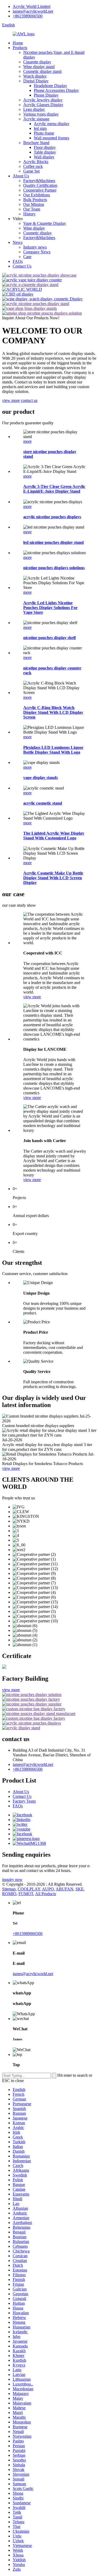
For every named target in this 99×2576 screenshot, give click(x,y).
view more (11, 400)
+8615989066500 (28, 16)
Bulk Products (35, 200)
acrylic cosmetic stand (43, 803)
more (27, 441)
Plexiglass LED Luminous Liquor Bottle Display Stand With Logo (53, 750)
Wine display (34, 228)
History (29, 214)
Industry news (35, 247)
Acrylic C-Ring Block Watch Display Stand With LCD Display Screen (53, 712)
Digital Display (36, 81)
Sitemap (9, 1889)
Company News (37, 252)
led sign (40, 128)
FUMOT (26, 1894)
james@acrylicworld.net (33, 11)
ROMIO (9, 1894)
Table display (45, 152)
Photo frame (44, 133)
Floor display (45, 147)
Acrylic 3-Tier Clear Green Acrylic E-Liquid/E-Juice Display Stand (54, 489)
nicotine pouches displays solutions (54, 568)
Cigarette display (37, 62)
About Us (21, 176)
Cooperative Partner (40, 190)
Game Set (31, 171)
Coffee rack (33, 166)
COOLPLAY (29, 1889)
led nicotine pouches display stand (53, 542)
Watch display (35, 76)
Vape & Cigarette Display (45, 223)
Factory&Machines (39, 181)
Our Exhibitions (37, 195)
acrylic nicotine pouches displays (52, 517)
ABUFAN (65, 1889)
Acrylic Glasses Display (43, 105)
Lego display (34, 109)
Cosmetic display (37, 233)
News (18, 242)
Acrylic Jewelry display (43, 100)
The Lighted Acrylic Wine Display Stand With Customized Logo (54, 836)
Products (20, 48)
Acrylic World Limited (32, 6)
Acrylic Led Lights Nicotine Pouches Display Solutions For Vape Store (50, 608)
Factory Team (24, 1801)
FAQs (18, 261)
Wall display (44, 157)
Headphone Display (50, 86)
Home (18, 43)
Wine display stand (39, 67)
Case (27, 257)
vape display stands (41, 778)
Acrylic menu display (52, 124)
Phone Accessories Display (56, 90)
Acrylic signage (36, 119)
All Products (46, 1894)
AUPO (48, 1889)
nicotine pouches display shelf (49, 638)
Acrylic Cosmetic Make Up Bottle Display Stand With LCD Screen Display (53, 878)
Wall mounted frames (51, 138)
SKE (80, 1889)
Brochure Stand (36, 143)
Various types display (41, 114)
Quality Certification (40, 185)
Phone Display (46, 95)
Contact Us (22, 266)
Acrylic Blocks (36, 162)
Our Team (32, 209)
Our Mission (34, 204)
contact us (29, 400)
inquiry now (12, 1879)
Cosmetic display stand (42, 71)
